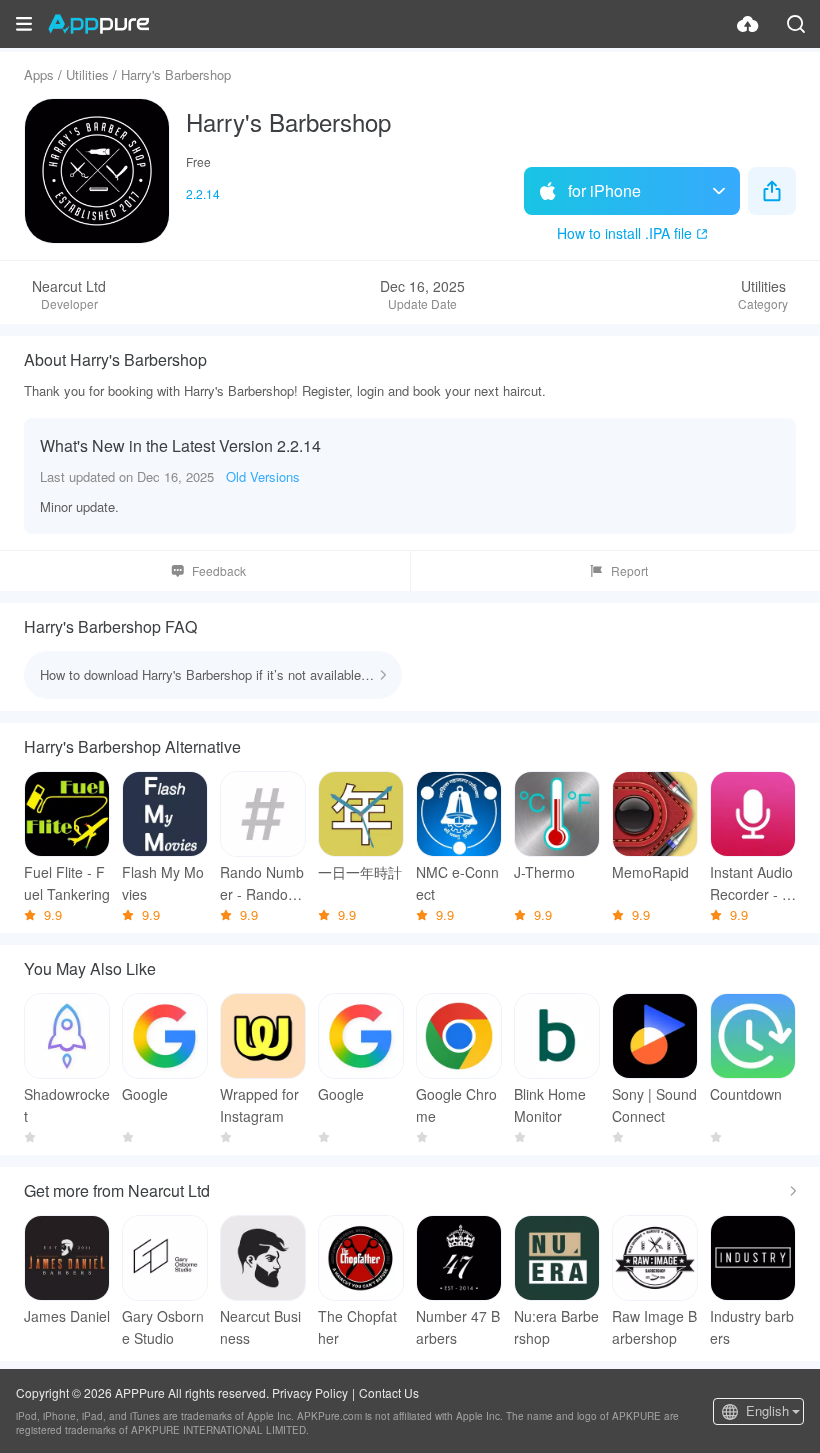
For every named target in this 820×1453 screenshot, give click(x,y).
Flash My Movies (163, 883)
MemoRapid (650, 872)
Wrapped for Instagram (259, 1105)
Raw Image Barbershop (654, 1327)
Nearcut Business (260, 1327)
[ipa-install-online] (748, 24)
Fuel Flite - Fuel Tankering (67, 883)
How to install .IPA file (624, 233)
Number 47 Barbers (458, 1327)
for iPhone (604, 190)
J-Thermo (544, 872)
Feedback (219, 570)
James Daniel (67, 1316)
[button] (24, 24)
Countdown (746, 1094)
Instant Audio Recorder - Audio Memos (751, 883)
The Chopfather (357, 1327)
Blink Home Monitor (550, 1105)
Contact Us (389, 1392)
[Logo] (98, 24)
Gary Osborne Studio (163, 1327)
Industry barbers (752, 1327)
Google (145, 1094)
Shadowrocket (67, 1105)
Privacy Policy (310, 1392)
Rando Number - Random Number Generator (262, 883)
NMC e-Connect (457, 883)
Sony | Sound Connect (654, 1105)
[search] (796, 24)
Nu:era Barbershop (556, 1327)
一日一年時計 (360, 872)
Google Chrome (456, 1105)
